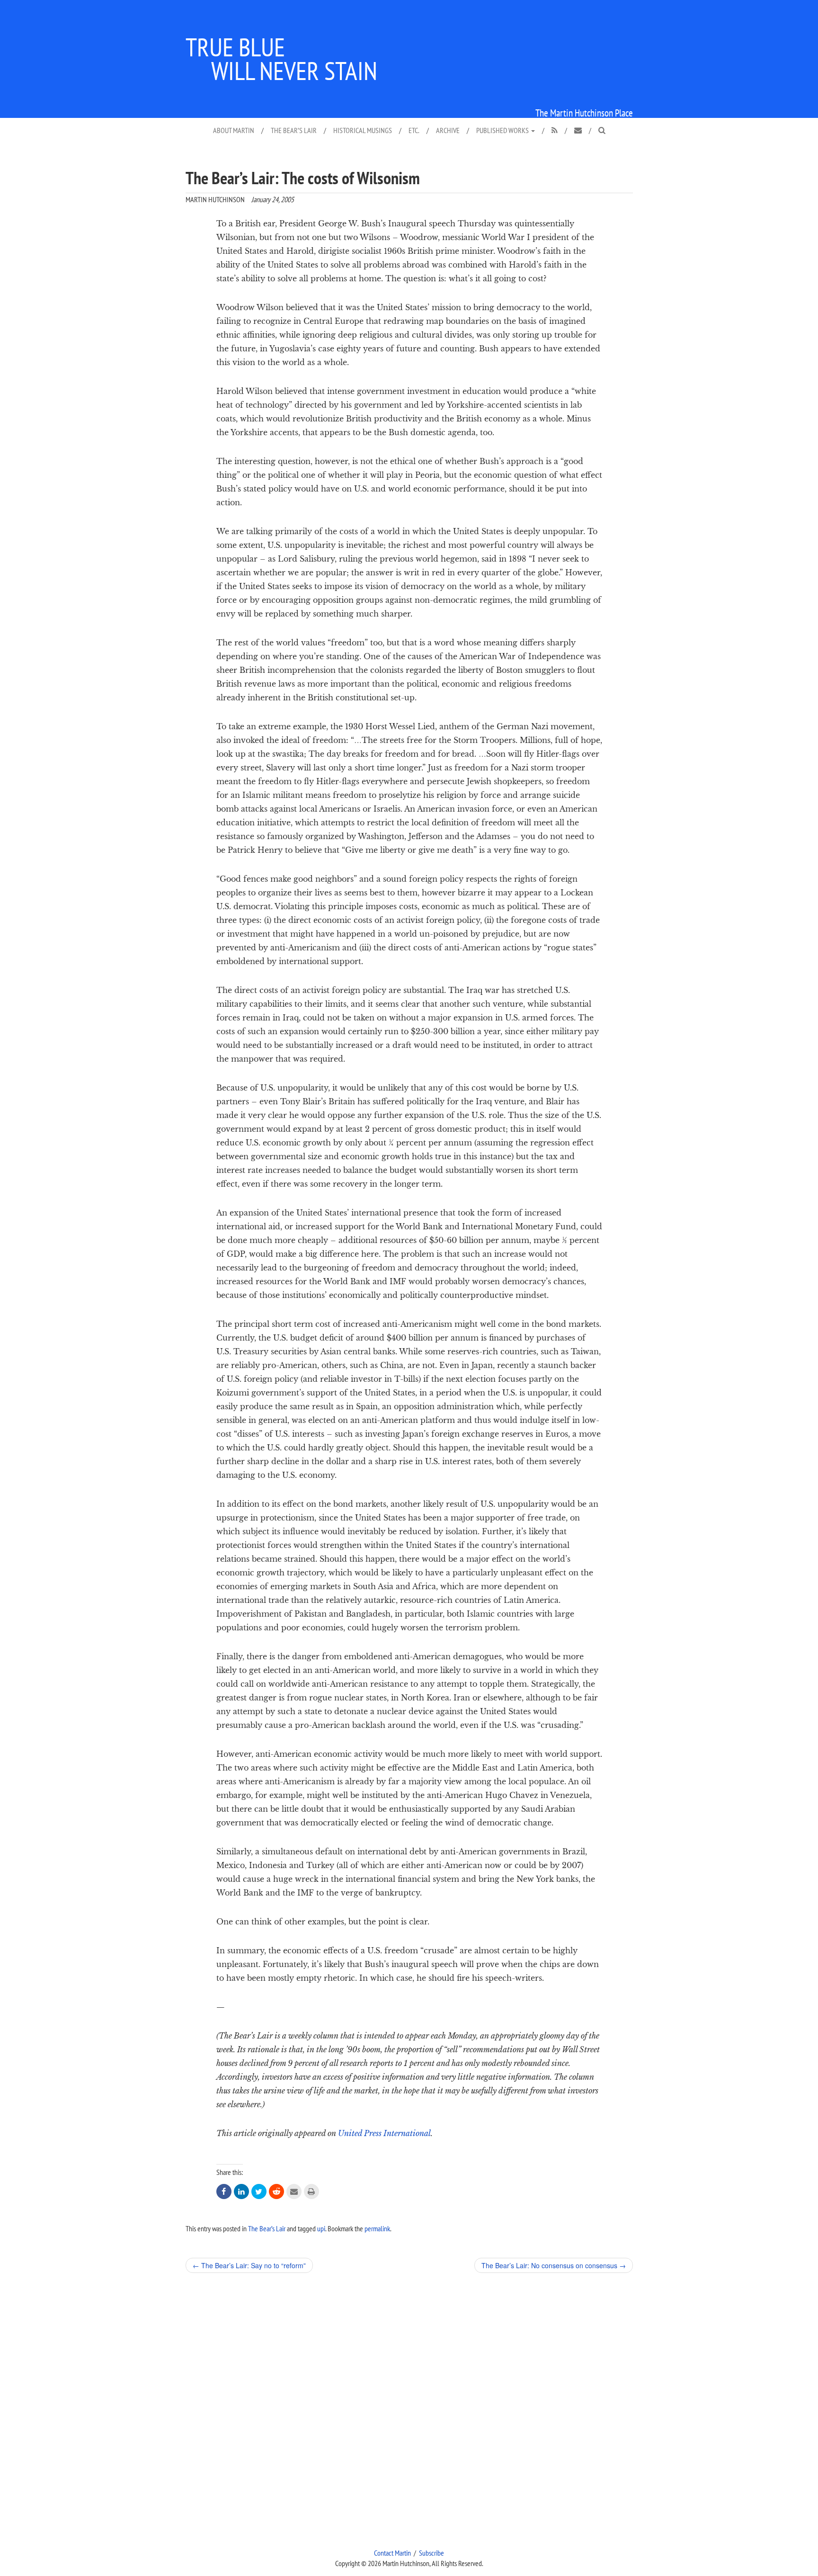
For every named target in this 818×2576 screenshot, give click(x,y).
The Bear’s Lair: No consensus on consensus (554, 2265)
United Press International (384, 2133)
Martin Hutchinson (215, 199)
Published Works (503, 130)
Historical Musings (363, 130)
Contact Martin (392, 2553)
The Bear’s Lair (294, 130)
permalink (377, 2228)
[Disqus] (409, 2410)
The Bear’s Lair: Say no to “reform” (249, 2265)
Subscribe (431, 2553)
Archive (448, 130)
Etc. (414, 130)
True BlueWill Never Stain (281, 59)
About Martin (234, 130)
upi (321, 2228)
